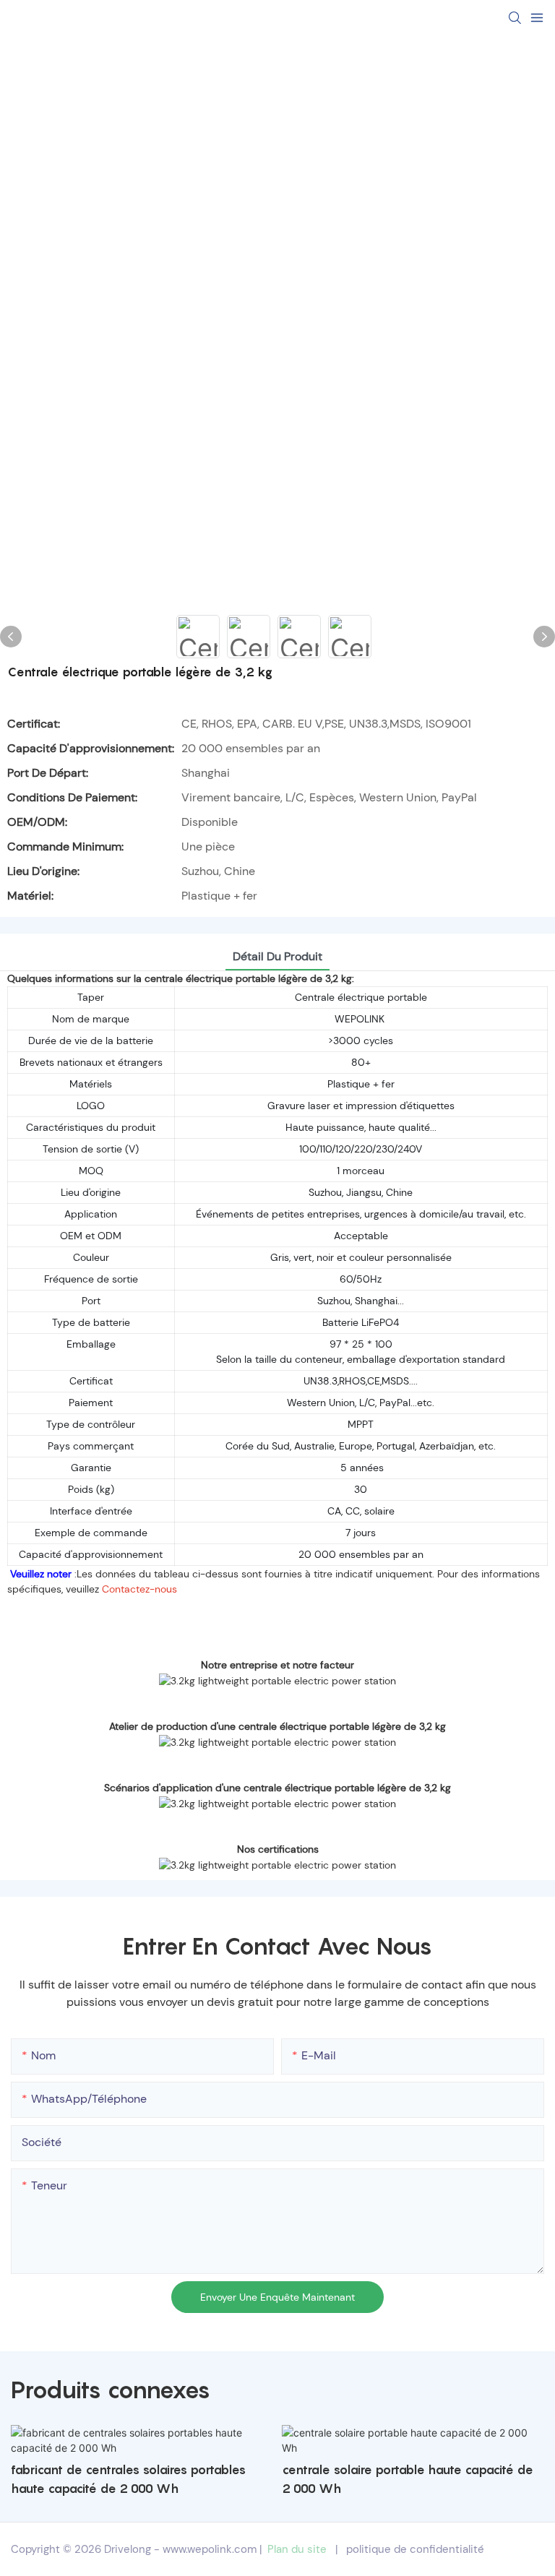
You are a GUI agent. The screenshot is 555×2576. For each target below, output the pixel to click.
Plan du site (297, 2549)
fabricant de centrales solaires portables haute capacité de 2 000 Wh (128, 2479)
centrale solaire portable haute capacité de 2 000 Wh (408, 2479)
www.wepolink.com (210, 2549)
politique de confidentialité (415, 2549)
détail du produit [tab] (277, 956)
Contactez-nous (139, 1589)
